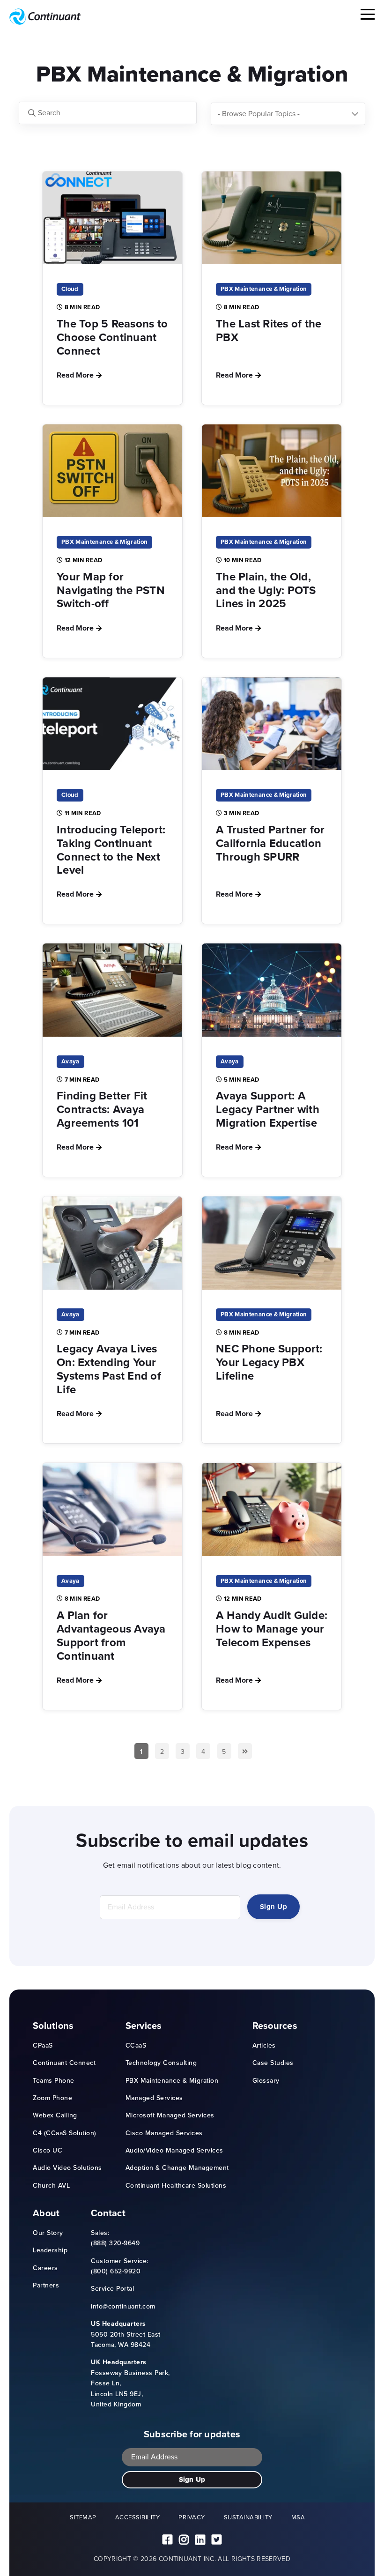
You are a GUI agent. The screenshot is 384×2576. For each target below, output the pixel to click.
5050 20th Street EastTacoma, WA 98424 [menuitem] (126, 2334)
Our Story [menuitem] (48, 2233)
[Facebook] (167, 2540)
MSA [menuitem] (298, 2517)
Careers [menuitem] (45, 2268)
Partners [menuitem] (46, 2285)
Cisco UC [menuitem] (48, 2150)
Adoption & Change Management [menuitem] (177, 2168)
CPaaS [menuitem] (43, 2045)
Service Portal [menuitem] (112, 2289)
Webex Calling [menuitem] (55, 2115)
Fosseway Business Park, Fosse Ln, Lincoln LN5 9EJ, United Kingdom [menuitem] (130, 2383)
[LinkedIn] (200, 2540)
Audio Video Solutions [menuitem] (67, 2168)
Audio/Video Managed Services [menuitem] (174, 2150)
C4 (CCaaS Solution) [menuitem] (65, 2133)
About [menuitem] (46, 2213)
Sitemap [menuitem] (83, 2517)
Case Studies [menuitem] (273, 2063)
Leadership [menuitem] (50, 2250)
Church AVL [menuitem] (51, 2186)
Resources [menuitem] (275, 2026)
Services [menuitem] (144, 2026)
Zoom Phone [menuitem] (52, 2098)
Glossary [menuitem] (266, 2081)
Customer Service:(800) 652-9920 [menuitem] (120, 2266)
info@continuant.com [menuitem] (123, 2306)
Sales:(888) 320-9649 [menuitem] (115, 2238)
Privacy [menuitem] (192, 2517)
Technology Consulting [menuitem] (161, 2063)
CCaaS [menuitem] (136, 2045)
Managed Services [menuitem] (154, 2098)
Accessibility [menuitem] (138, 2517)
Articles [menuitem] (264, 2045)
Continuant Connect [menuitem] (64, 2063)
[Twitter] (217, 2540)
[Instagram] (184, 2540)
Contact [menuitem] (108, 2213)
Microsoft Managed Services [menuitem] (170, 2115)
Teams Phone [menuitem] (54, 2081)
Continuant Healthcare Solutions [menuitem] (176, 2186)
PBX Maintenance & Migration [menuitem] (172, 2081)
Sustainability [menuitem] (248, 2517)
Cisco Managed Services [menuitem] (164, 2133)
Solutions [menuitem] (53, 2026)
